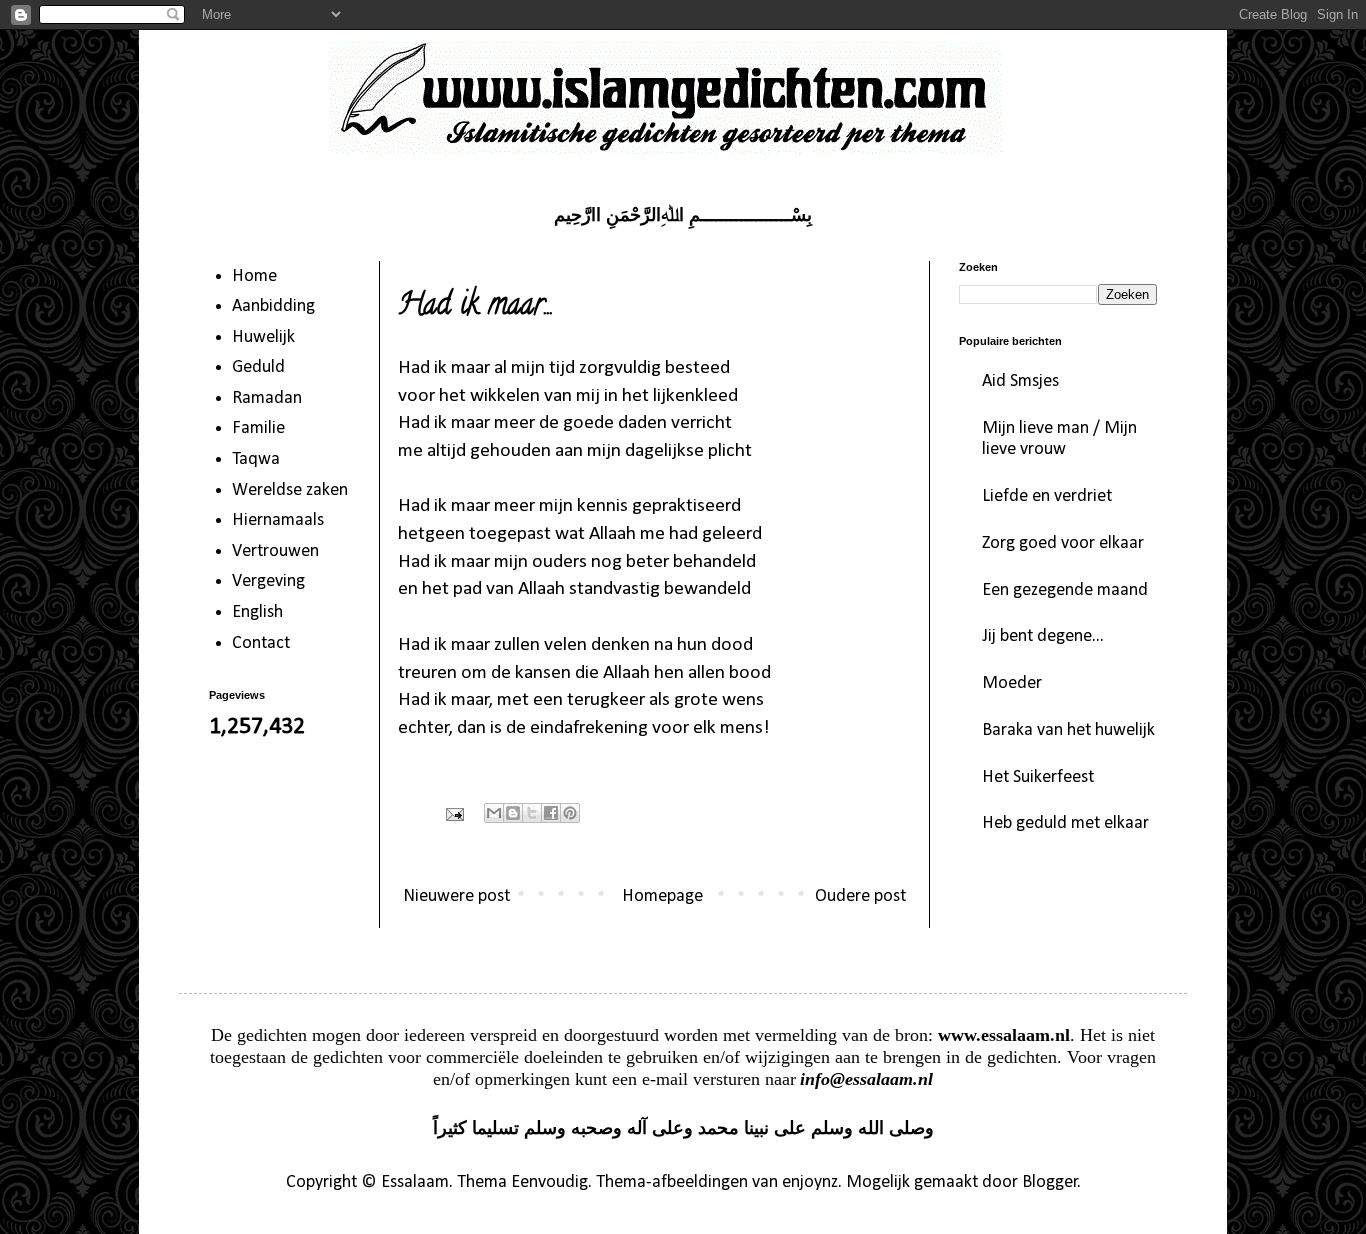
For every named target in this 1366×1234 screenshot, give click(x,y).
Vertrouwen (275, 551)
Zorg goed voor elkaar (1063, 543)
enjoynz (810, 1182)
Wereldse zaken (290, 490)
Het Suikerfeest (1038, 777)
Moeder (1012, 683)
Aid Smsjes (1020, 381)
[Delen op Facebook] (551, 813)
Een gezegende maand (1065, 590)
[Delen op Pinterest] (570, 813)
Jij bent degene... (1043, 636)
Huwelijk (263, 337)
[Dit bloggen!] (513, 813)
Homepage (662, 896)
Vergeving (268, 581)
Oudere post (860, 896)
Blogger (1050, 1182)
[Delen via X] (532, 813)
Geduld (258, 367)
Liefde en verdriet (1047, 496)
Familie (258, 428)
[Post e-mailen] (453, 814)
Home (254, 276)
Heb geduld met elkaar (1065, 823)
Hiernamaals (278, 520)
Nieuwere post (456, 896)
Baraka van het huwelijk (1068, 730)
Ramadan (267, 398)
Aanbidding (273, 306)
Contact (261, 643)
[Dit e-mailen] (494, 813)
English (257, 612)
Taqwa (256, 459)
